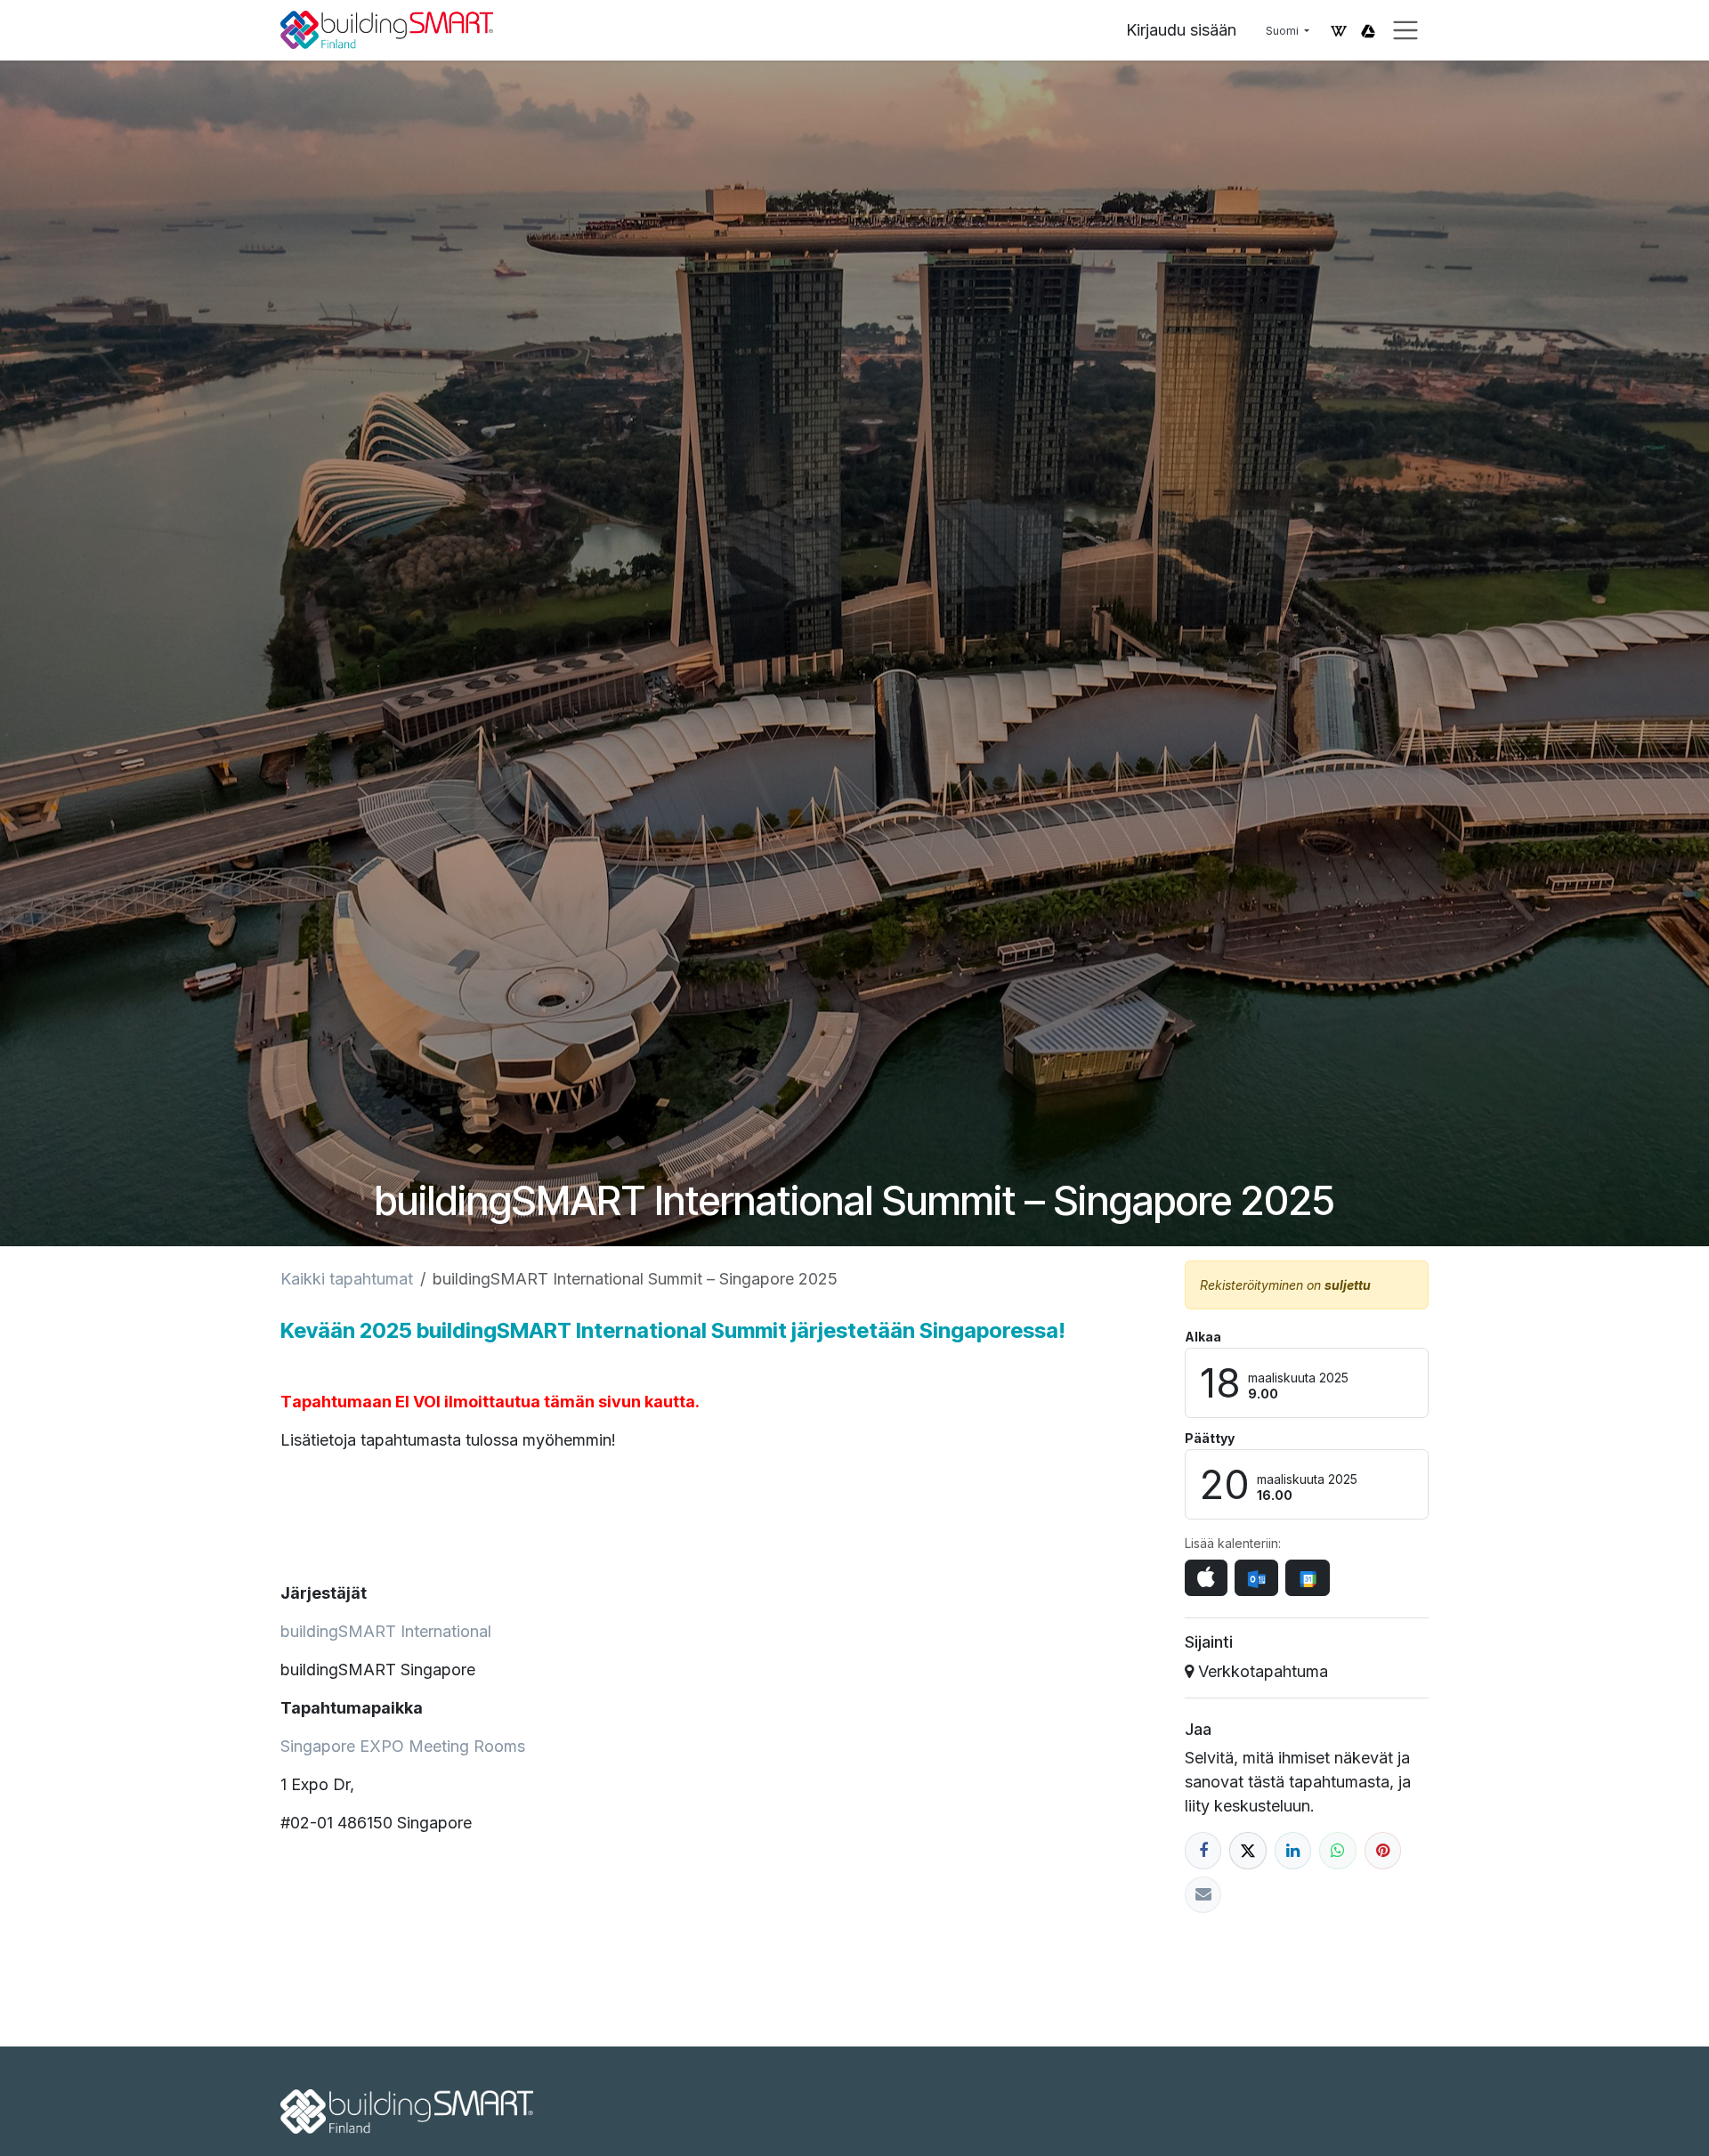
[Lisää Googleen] (1307, 1578)
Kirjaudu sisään (1181, 30)
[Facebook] (1203, 1850)
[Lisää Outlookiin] (1256, 1578)
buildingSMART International (386, 1631)
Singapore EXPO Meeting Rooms (403, 1746)
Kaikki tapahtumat (347, 1279)
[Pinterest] (1383, 1850)
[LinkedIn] (1293, 1850)
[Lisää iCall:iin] (1206, 1578)
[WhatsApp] (1337, 1850)
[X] (1247, 1850)
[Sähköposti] (1203, 1895)
